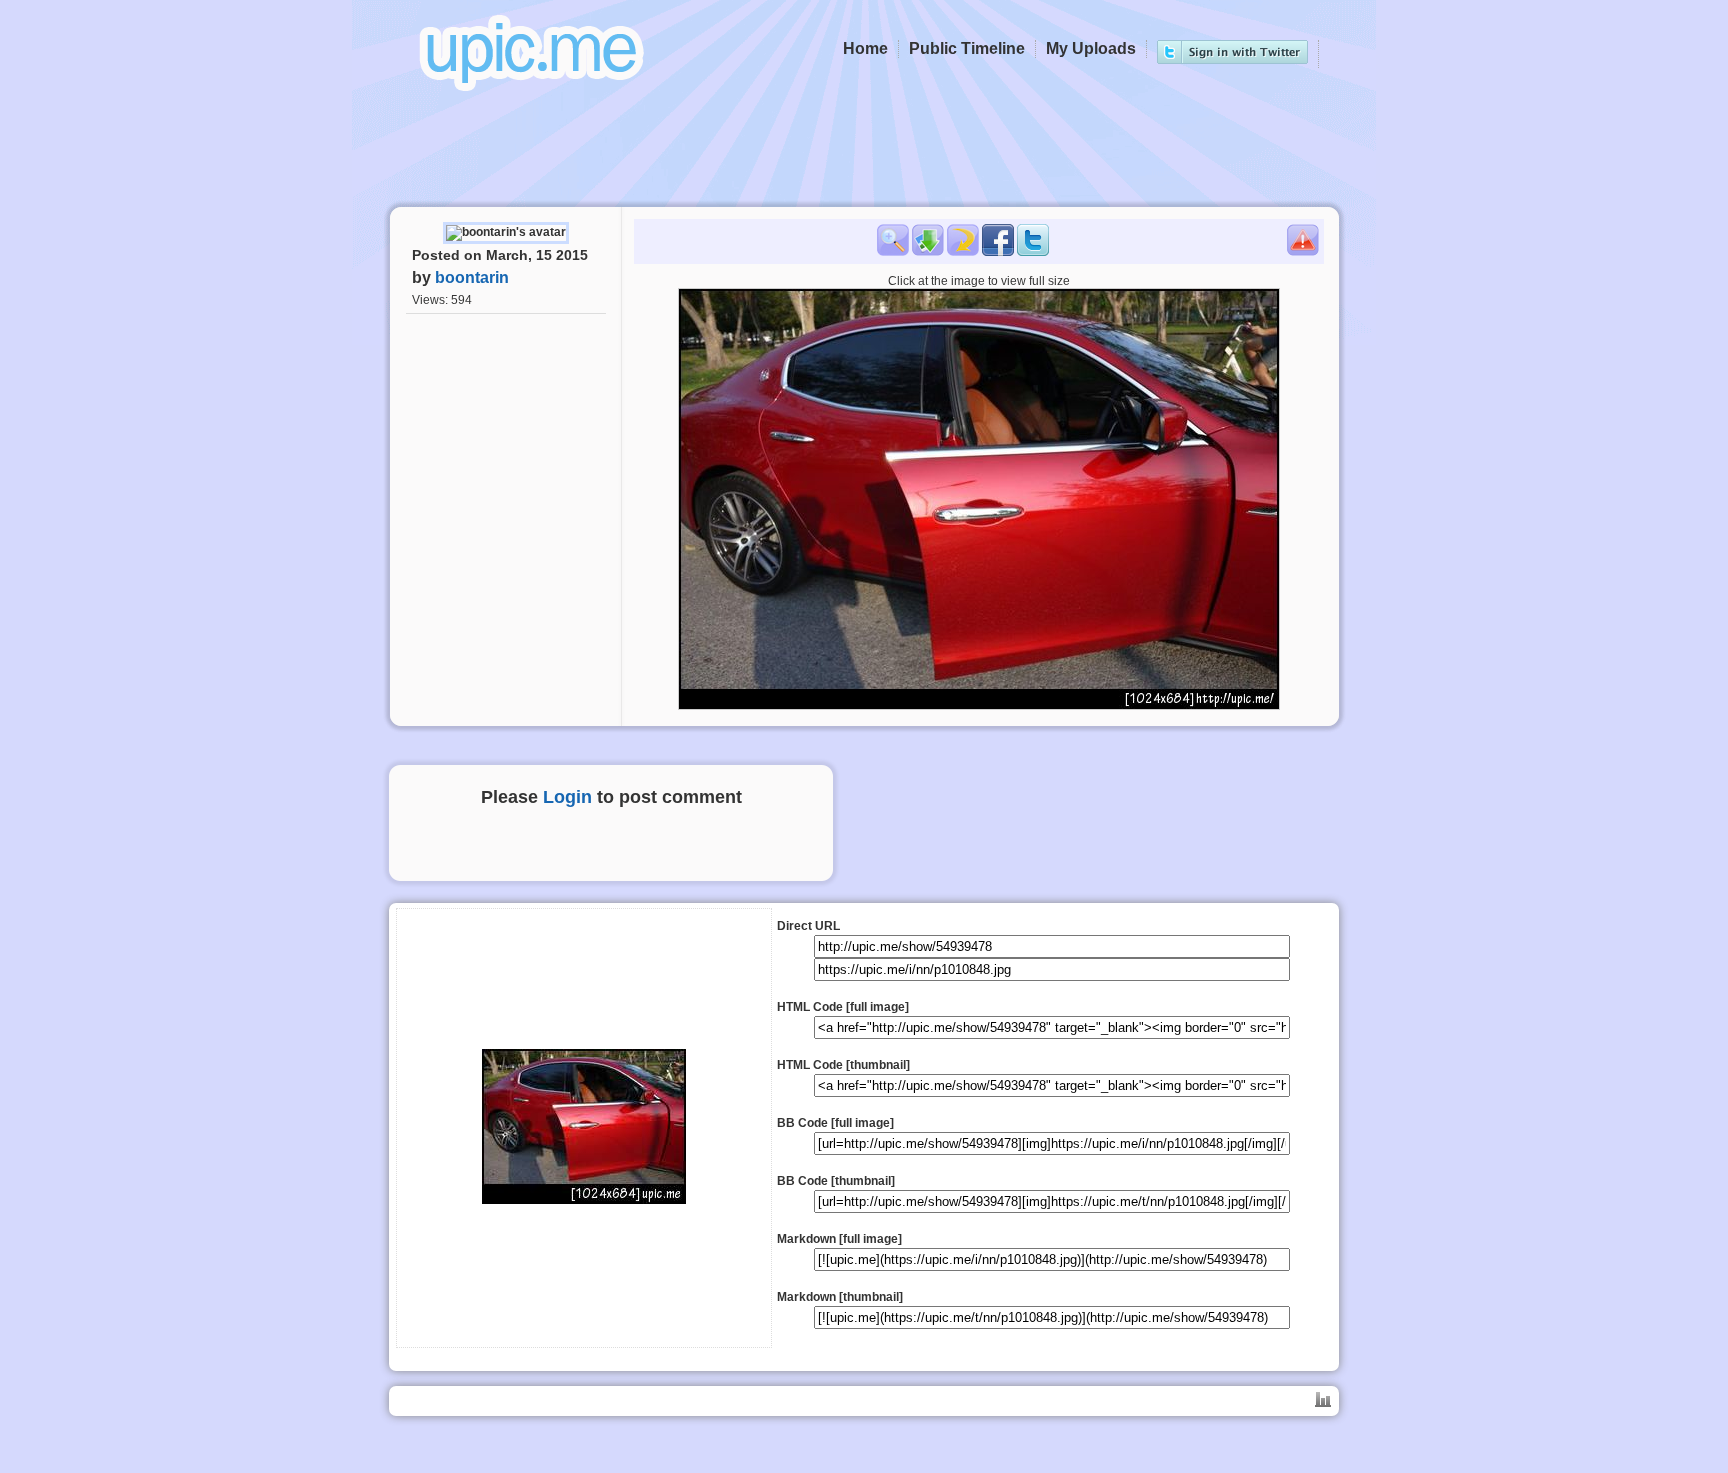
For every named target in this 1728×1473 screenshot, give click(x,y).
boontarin (472, 277)
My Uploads (1091, 48)
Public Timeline (967, 48)
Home (865, 48)
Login (567, 797)
